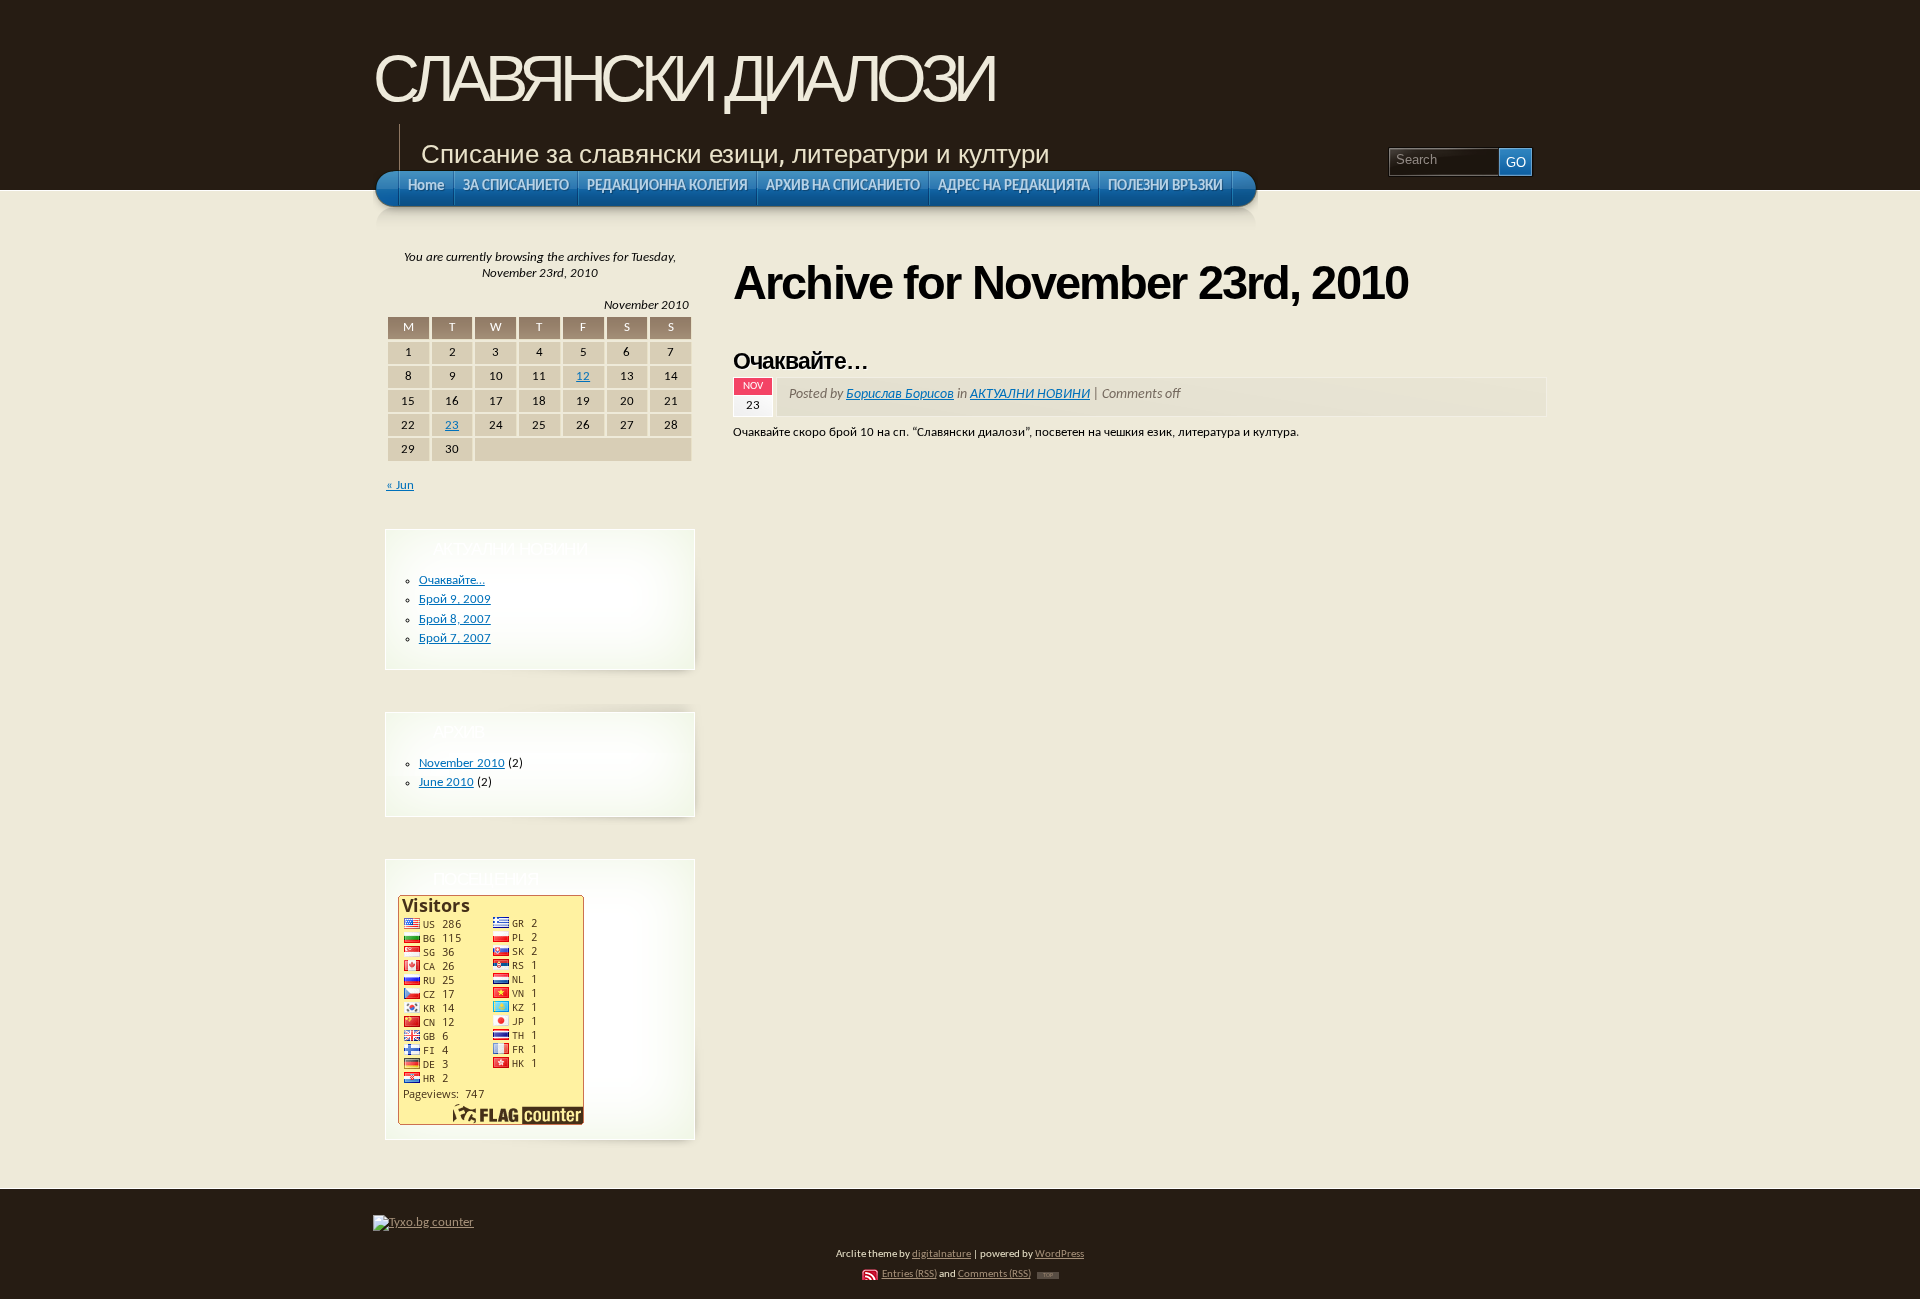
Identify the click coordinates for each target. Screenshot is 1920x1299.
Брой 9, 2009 (455, 599)
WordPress (1059, 1254)
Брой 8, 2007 (455, 619)
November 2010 (462, 763)
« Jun (400, 485)
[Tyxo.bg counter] (423, 1222)
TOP (1048, 1275)
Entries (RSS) (909, 1274)
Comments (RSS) (994, 1274)
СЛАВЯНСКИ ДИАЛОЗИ (683, 78)
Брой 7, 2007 (455, 638)
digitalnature (941, 1254)
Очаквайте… (800, 361)
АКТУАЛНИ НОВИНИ (1030, 394)
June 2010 (446, 782)
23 (452, 425)
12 (583, 376)
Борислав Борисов (900, 394)
